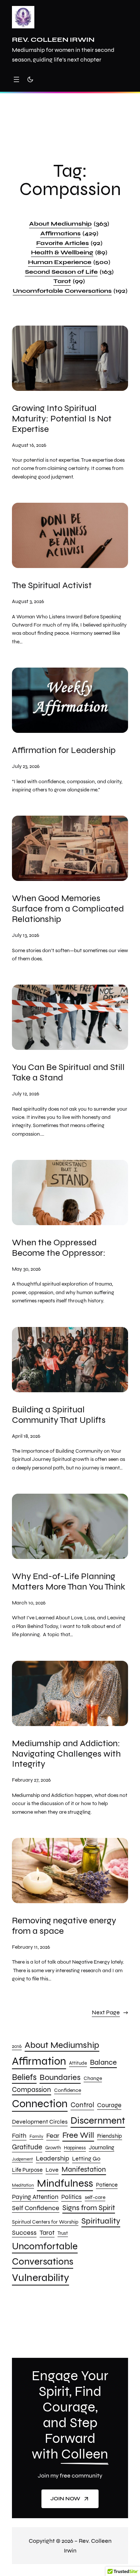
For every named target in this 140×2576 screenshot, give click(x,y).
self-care (95, 2197)
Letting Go (86, 2159)
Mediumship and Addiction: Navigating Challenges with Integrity (66, 1754)
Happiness (75, 2148)
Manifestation (84, 2169)
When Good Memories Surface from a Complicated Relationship (68, 909)
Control (82, 2105)
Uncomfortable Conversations (70, 291)
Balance (103, 2062)
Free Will (78, 2135)
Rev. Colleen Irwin (53, 40)
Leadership (52, 2158)
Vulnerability (41, 2278)
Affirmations (69, 233)
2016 (17, 2046)
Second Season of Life (69, 272)
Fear (53, 2136)
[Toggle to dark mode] (30, 79)
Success (24, 2233)
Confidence (68, 2090)
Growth (53, 2148)
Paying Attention (35, 2197)
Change (93, 2078)
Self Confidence (36, 2208)
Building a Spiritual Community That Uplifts (59, 1415)
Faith (19, 2136)
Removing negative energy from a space (64, 1926)
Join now (65, 2499)
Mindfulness (65, 2183)
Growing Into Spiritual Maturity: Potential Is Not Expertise (62, 419)
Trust (63, 2233)
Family (36, 2136)
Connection (40, 2104)
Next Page (110, 2012)
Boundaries (60, 2077)
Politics (71, 2197)
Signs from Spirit (89, 2208)
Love (52, 2170)
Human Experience (69, 262)
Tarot (69, 281)
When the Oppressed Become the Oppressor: (59, 1248)
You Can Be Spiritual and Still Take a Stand (68, 1073)
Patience (107, 2185)
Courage (109, 2105)
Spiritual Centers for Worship (45, 2222)
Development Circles (40, 2122)
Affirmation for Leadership (64, 750)
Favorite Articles (69, 243)
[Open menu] (16, 79)
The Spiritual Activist (52, 586)
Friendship (110, 2136)
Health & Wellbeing (69, 252)
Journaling (102, 2147)
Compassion (32, 2090)
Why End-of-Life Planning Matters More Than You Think (69, 1582)
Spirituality (101, 2221)
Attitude (78, 2063)
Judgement (22, 2159)
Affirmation (39, 2061)
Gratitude (27, 2147)
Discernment (98, 2120)
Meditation (23, 2185)
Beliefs (24, 2077)
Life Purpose (27, 2170)
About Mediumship (69, 224)
